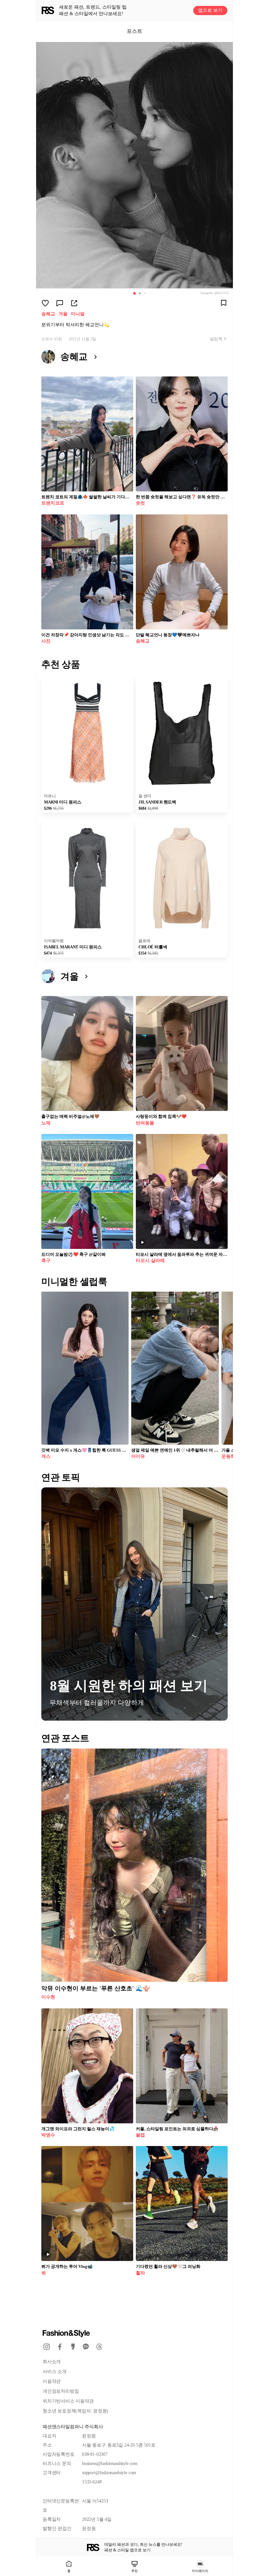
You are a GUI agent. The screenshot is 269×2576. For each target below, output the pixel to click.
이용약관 (52, 2381)
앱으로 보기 (210, 10)
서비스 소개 (55, 2372)
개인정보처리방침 (61, 2391)
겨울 (63, 314)
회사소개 (52, 2362)
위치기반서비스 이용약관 (68, 2401)
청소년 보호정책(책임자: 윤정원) (75, 2411)
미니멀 (78, 314)
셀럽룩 (216, 339)
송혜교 (48, 314)
